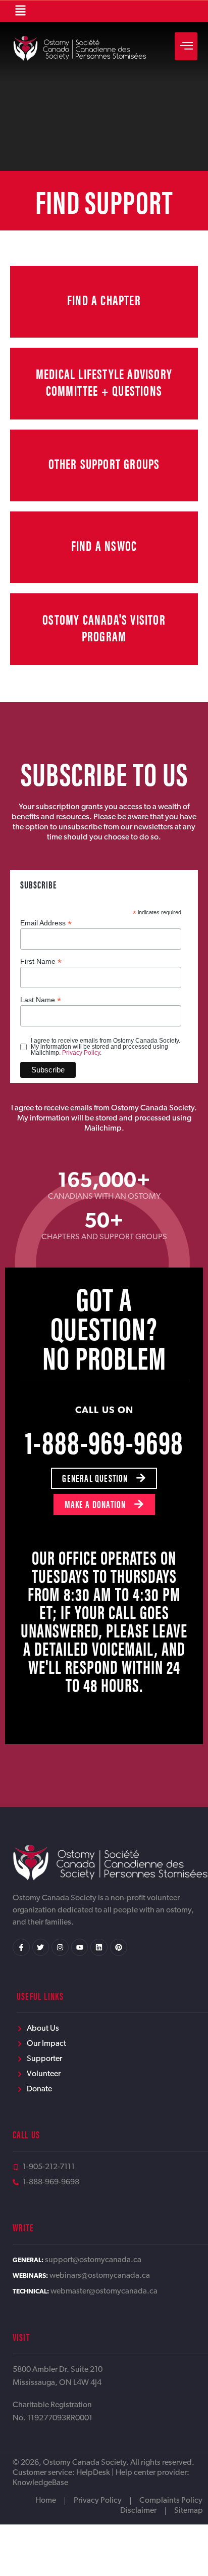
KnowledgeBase (40, 2483)
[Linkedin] (99, 1947)
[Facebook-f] (21, 1947)
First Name (41, 961)
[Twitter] (41, 1947)
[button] (20, 11)
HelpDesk (93, 2473)
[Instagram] (60, 1947)
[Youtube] (80, 1947)
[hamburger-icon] (186, 46)
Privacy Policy (81, 1053)
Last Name (41, 999)
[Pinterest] (119, 1947)
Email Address (46, 923)
